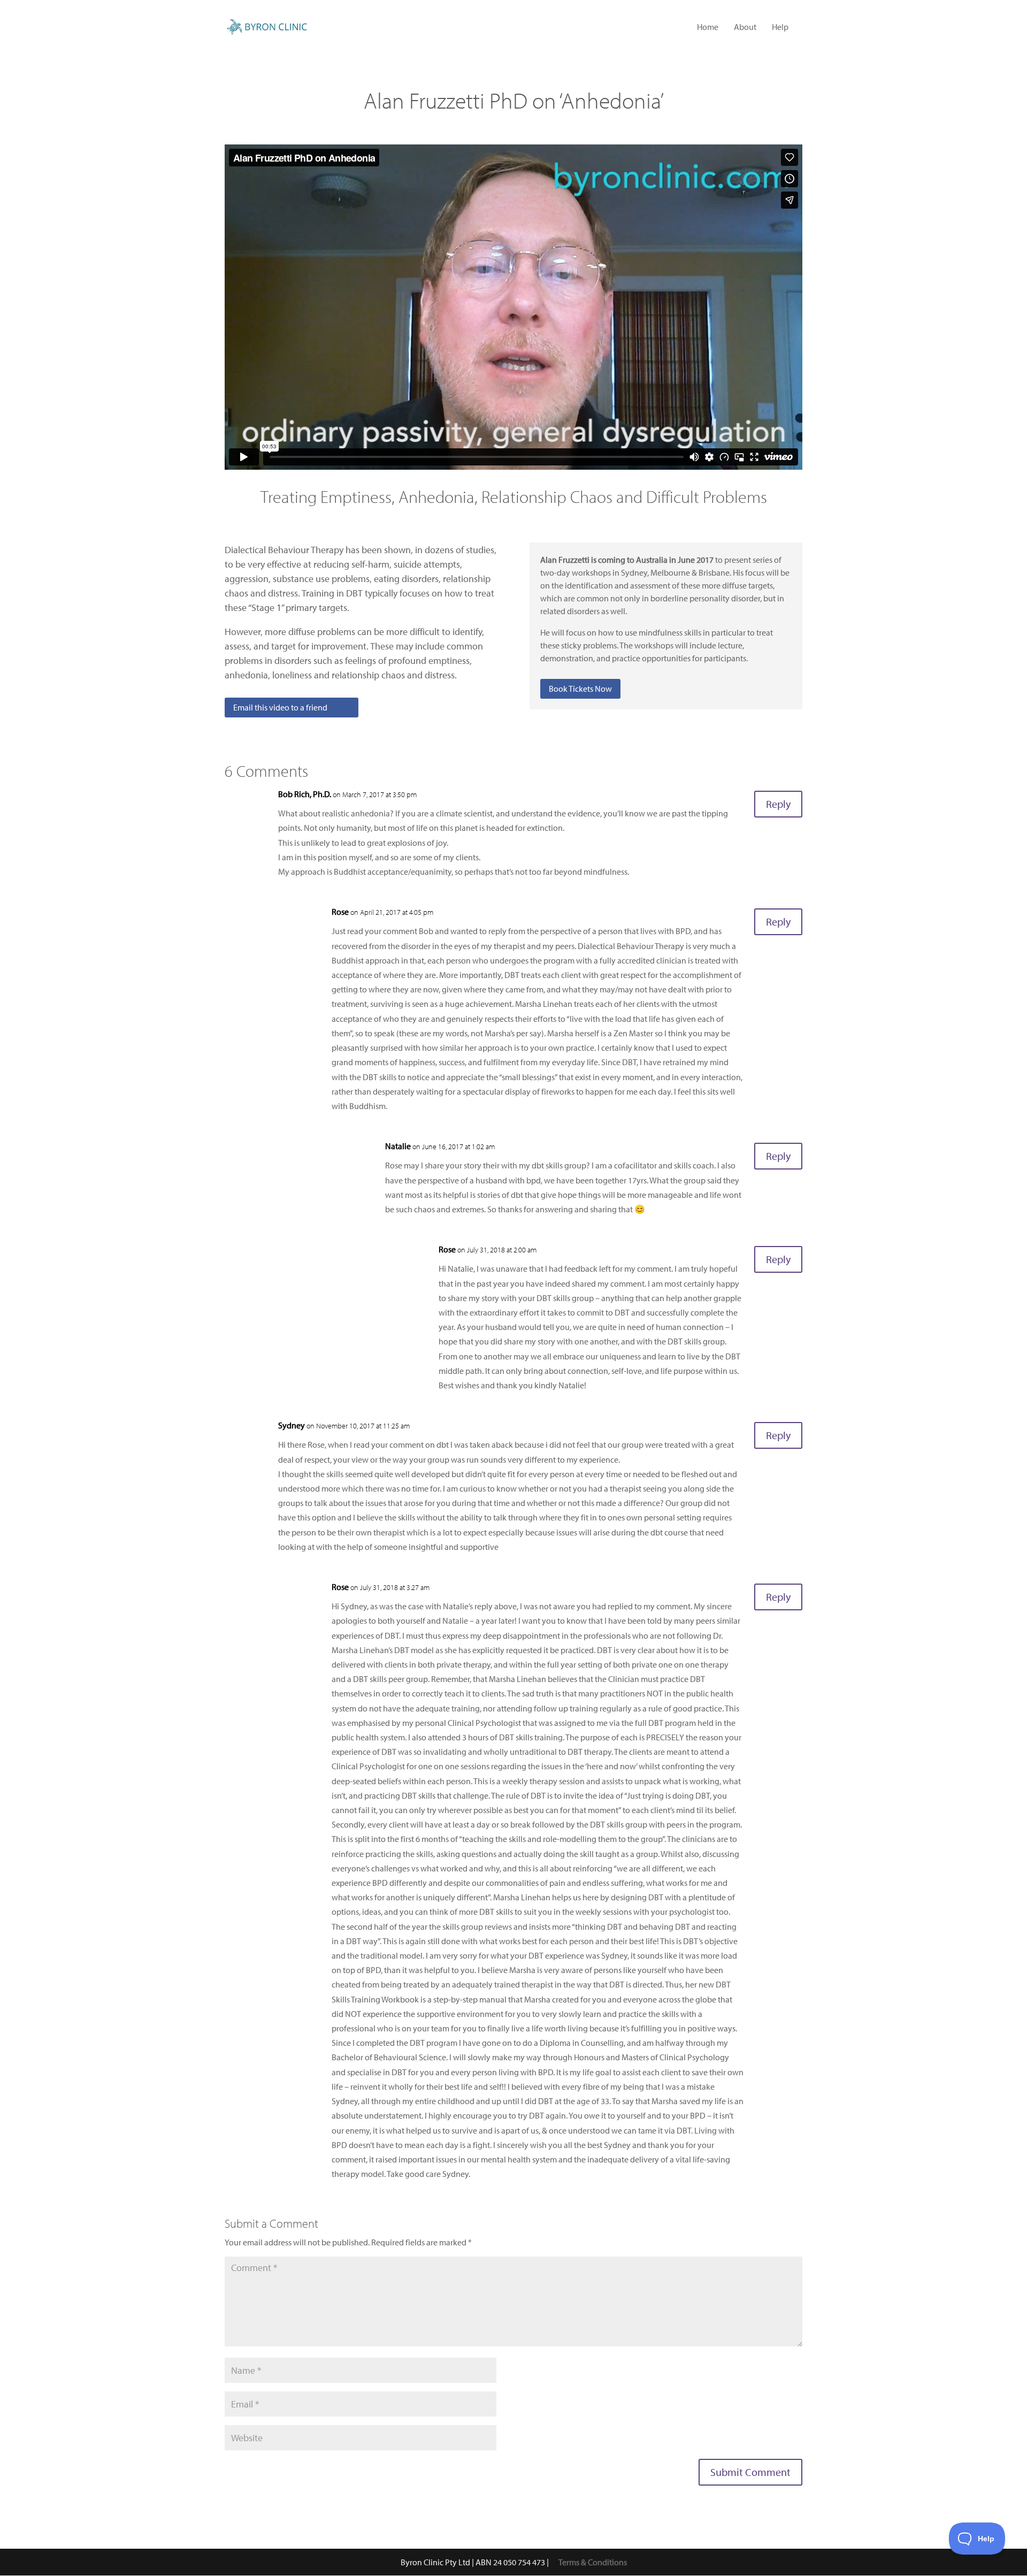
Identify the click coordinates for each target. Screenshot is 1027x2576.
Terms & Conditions (593, 2562)
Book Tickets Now (580, 689)
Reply (778, 804)
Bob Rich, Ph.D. (305, 794)
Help (780, 28)
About (745, 28)
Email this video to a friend (280, 707)
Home (708, 28)
